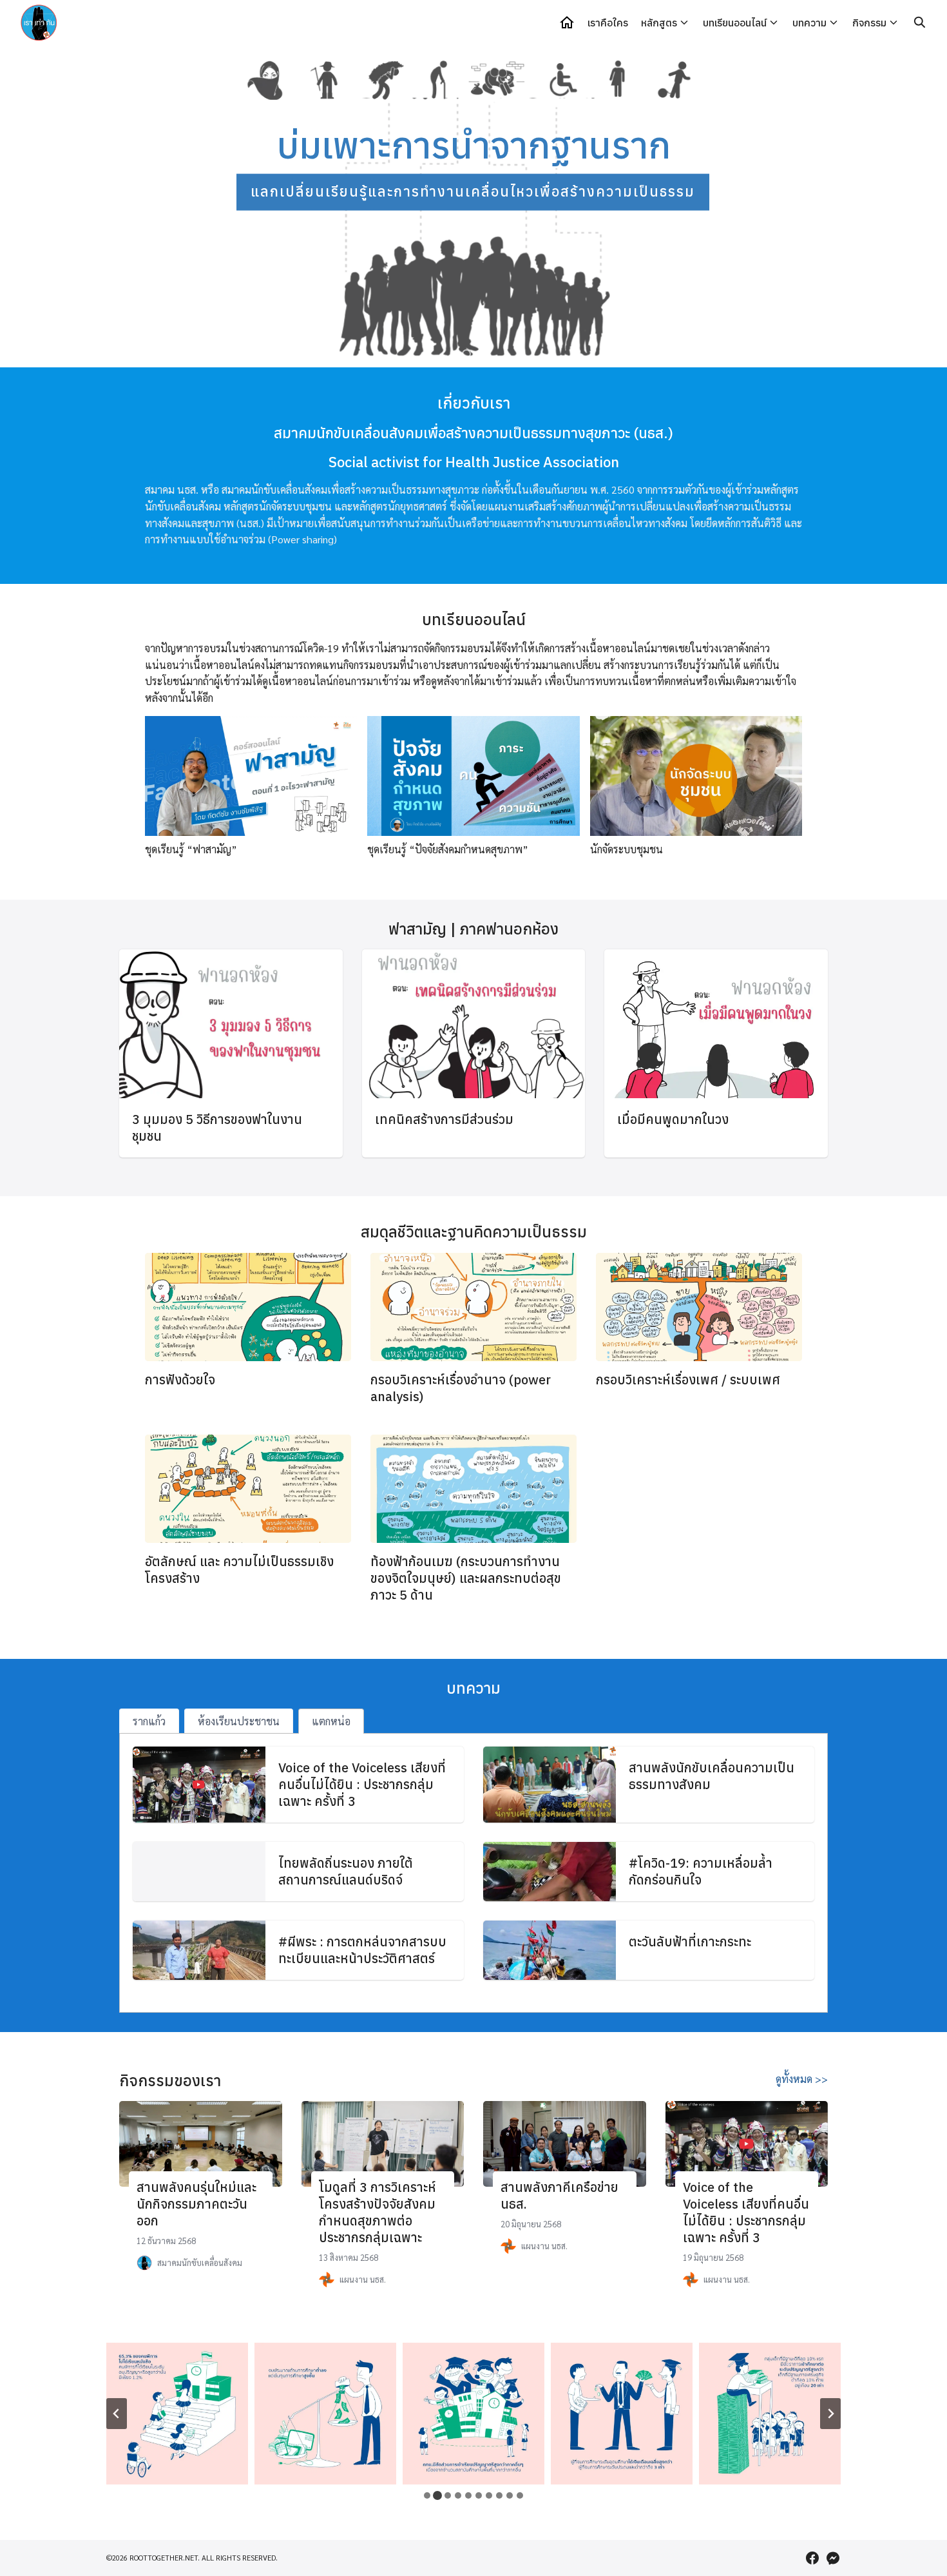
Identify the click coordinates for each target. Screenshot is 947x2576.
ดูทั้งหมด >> (802, 2079)
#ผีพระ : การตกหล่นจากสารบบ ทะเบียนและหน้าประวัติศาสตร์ (362, 1950)
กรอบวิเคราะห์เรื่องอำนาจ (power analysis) (461, 1388)
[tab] (149, 1721)
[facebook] (812, 2558)
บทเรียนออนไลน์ (735, 23)
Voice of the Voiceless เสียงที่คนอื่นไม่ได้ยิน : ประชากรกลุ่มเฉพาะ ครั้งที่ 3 (362, 1784)
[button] (126, 206)
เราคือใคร (608, 23)
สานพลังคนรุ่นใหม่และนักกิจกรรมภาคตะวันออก (196, 2204)
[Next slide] (830, 2414)
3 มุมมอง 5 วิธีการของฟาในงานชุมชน (217, 1128)
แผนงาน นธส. (363, 2279)
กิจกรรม (869, 23)
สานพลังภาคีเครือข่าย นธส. (560, 2195)
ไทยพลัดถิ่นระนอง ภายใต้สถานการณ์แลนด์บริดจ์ (346, 1871)
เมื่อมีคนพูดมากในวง (673, 1119)
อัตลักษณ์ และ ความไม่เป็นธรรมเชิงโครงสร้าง (239, 1570)
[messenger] (833, 2558)
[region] (473, 206)
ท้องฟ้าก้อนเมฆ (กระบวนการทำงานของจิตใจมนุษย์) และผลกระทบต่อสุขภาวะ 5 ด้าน (466, 1578)
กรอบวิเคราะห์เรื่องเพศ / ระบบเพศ (688, 1380)
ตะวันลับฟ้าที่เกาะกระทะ (690, 1942)
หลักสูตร (659, 23)
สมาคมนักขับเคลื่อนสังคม (200, 2262)
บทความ (809, 23)
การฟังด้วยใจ (180, 1380)
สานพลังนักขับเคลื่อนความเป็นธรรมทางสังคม (712, 1776)
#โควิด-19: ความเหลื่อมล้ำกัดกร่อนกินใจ (701, 1871)
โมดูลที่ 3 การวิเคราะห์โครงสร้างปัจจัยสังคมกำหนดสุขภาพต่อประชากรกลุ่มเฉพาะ (378, 2212)
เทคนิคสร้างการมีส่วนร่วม (444, 1119)
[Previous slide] (117, 2414)
